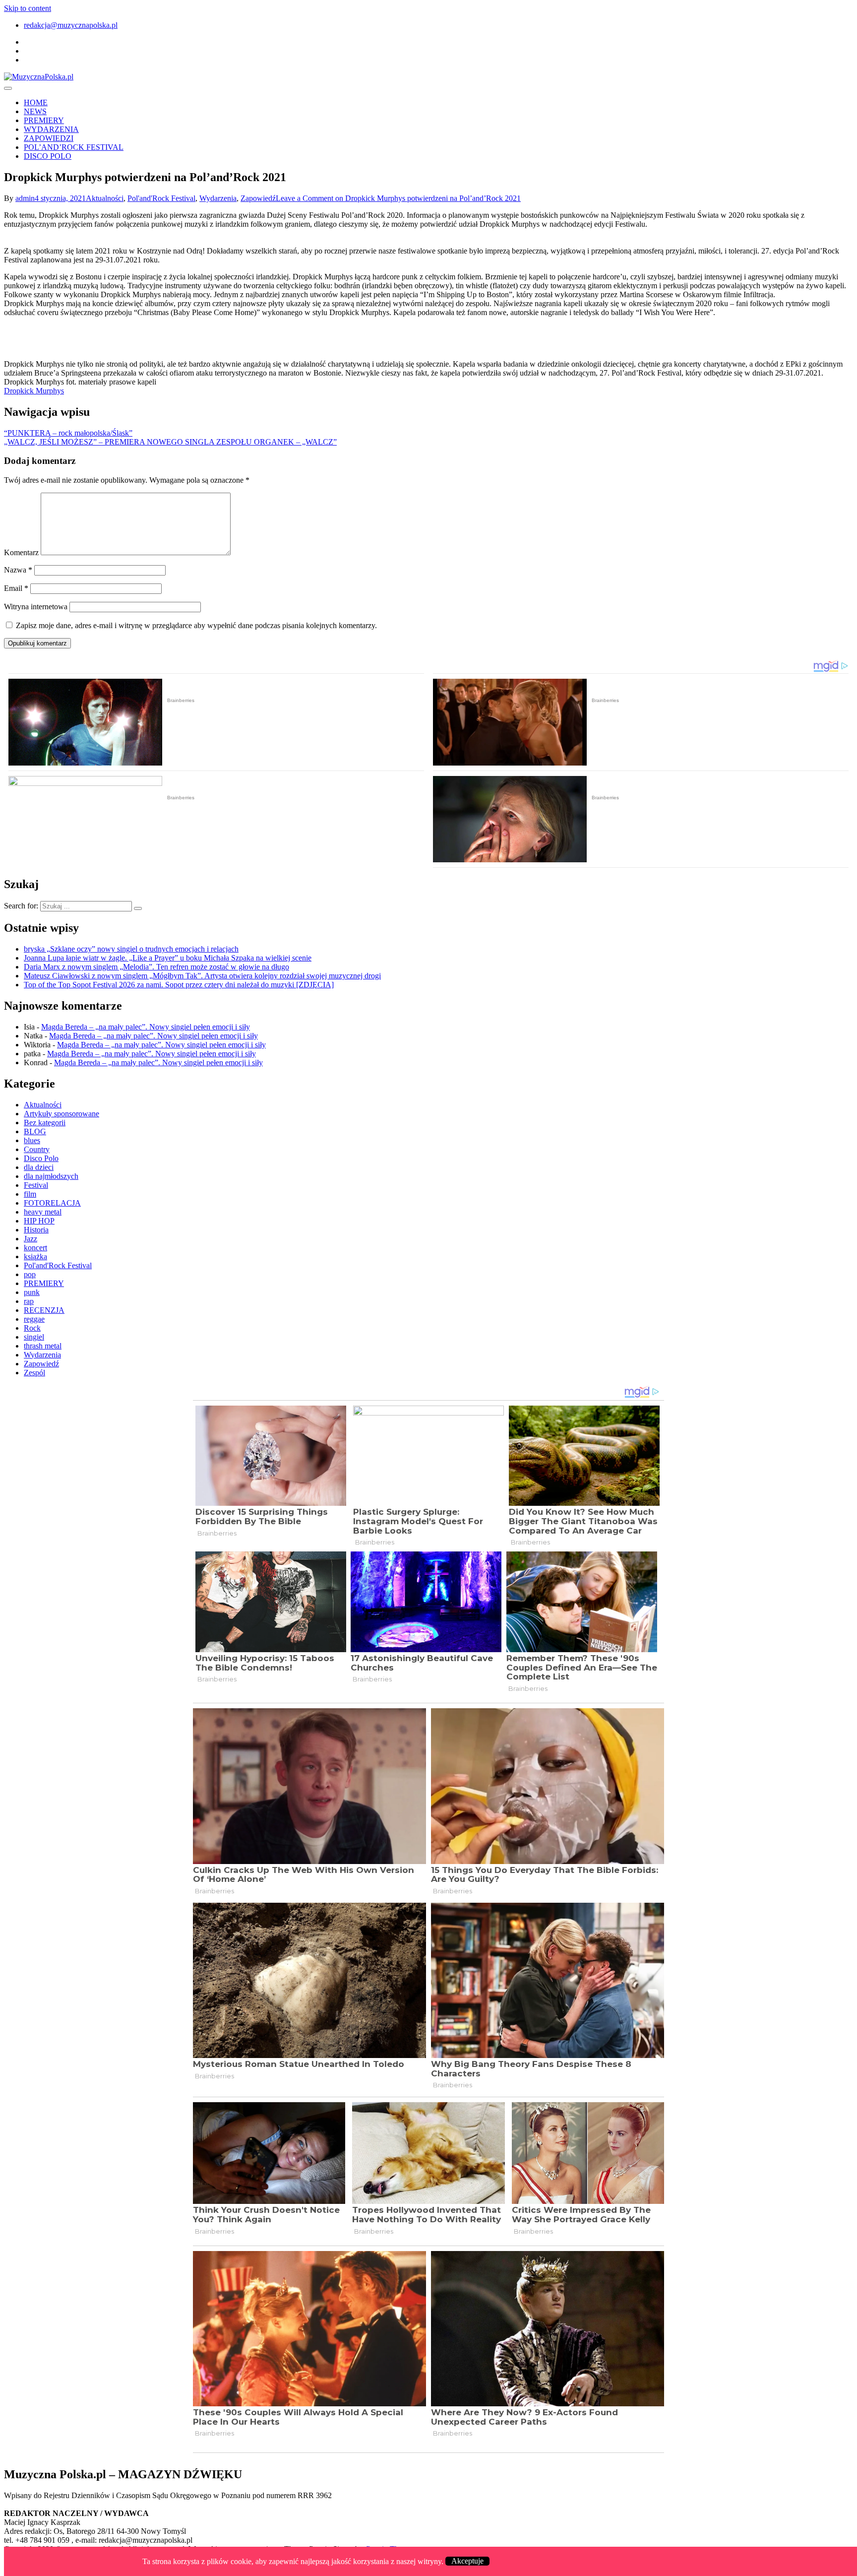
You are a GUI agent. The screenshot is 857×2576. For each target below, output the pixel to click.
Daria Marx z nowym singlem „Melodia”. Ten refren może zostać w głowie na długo (156, 967)
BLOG (35, 1131)
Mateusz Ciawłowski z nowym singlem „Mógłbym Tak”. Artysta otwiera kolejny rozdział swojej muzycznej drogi (202, 976)
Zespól (34, 1373)
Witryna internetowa (36, 607)
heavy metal (43, 1212)
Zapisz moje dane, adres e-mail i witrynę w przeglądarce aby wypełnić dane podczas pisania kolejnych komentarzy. (196, 625)
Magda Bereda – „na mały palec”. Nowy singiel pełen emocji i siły (146, 1027)
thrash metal (43, 1346)
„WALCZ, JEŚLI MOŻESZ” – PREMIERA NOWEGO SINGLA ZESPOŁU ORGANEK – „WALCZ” (170, 442)
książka (35, 1256)
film (30, 1194)
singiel (34, 1337)
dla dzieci (39, 1167)
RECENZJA (44, 1310)
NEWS (35, 111)
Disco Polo (41, 1158)
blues (32, 1140)
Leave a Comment (398, 198)
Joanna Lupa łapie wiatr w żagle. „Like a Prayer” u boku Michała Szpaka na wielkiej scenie (168, 958)
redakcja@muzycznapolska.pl (71, 25)
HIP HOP (39, 1221)
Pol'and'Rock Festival (161, 198)
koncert (35, 1248)
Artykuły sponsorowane (61, 1114)
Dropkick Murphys (34, 391)
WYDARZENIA (51, 129)
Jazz (31, 1239)
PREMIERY (44, 120)
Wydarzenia (218, 198)
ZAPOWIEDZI (49, 138)
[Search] (138, 908)
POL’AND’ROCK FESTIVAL (74, 147)
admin (25, 198)
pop (30, 1274)
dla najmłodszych (51, 1176)
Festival (36, 1185)
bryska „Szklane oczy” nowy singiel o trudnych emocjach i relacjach (131, 949)
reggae (34, 1319)
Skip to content (28, 8)
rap (29, 1301)
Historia (36, 1230)
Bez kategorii (45, 1123)
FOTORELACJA (52, 1203)
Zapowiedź (258, 198)
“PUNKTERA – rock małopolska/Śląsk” (68, 433)
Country (37, 1149)
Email (16, 588)
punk (32, 1292)
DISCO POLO (48, 156)
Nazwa (18, 570)
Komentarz (21, 552)
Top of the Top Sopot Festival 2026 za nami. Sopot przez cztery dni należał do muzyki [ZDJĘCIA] (179, 985)
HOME (36, 102)
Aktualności (105, 198)
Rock (32, 1328)
